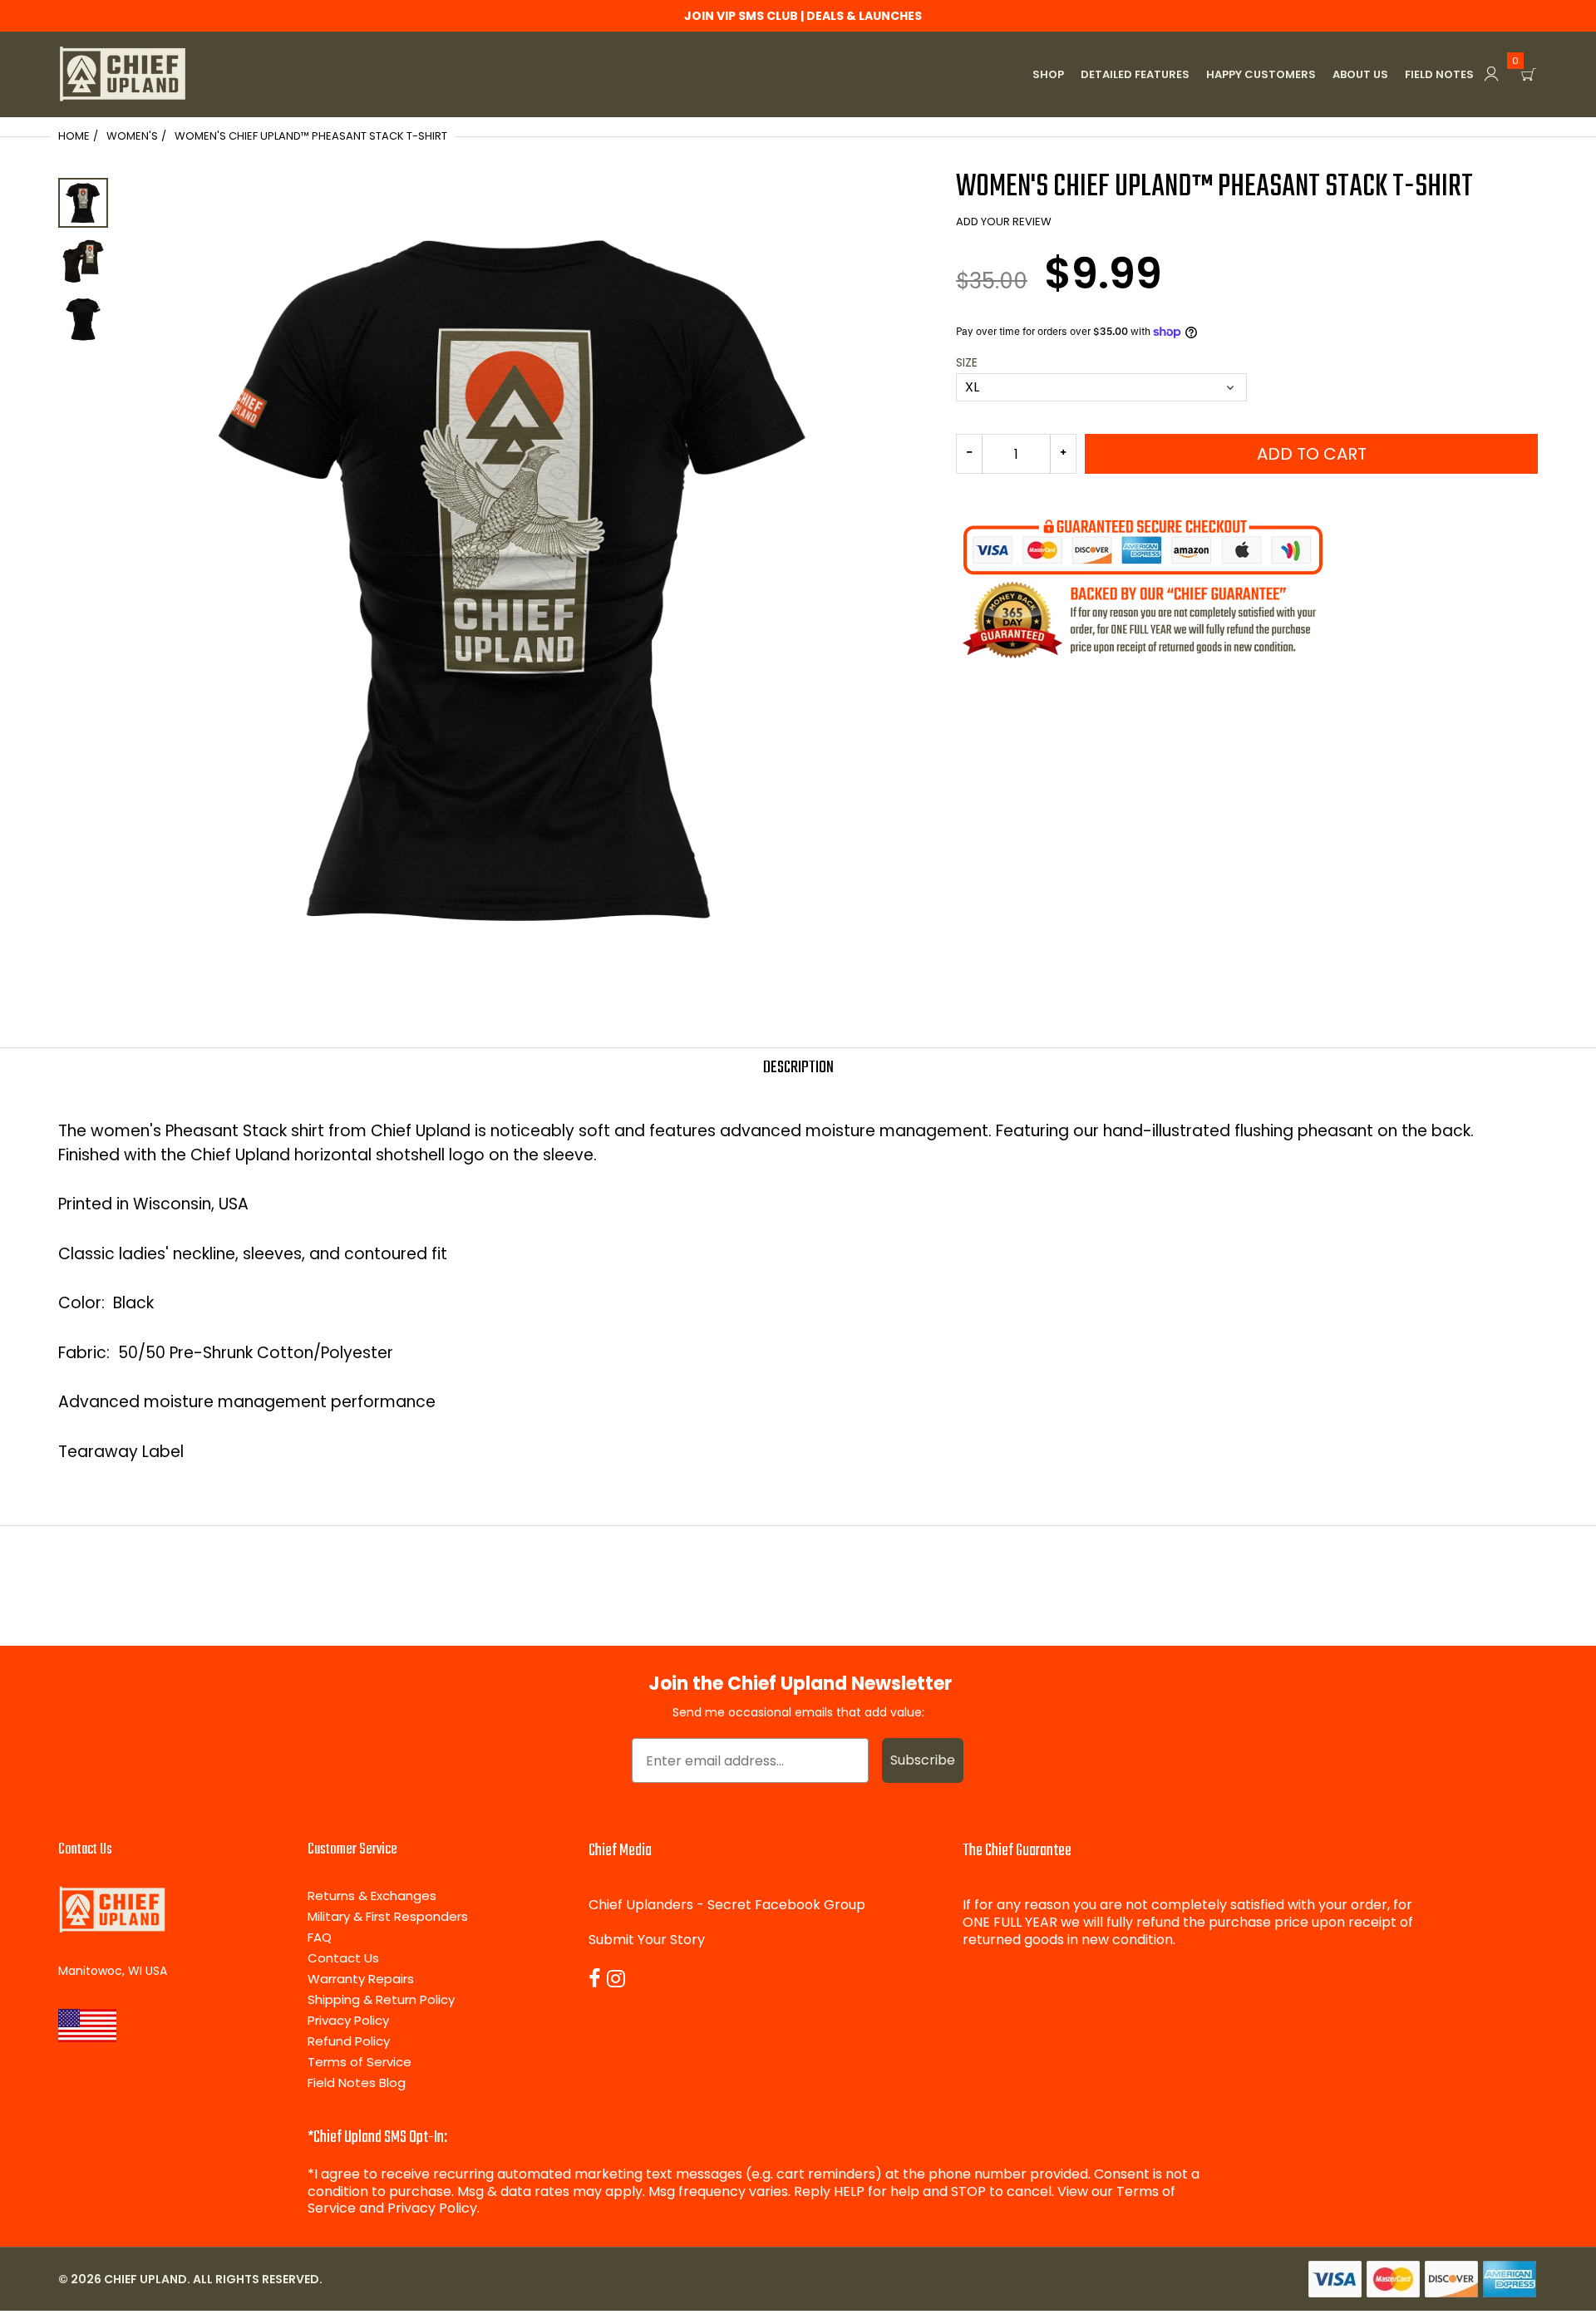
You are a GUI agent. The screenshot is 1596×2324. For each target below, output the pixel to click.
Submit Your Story (647, 1940)
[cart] (1529, 74)
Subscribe (923, 1760)
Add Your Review (1004, 222)
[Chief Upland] (123, 74)
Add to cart (1312, 454)
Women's (132, 136)
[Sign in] (1491, 74)
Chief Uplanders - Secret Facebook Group (727, 1905)
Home (74, 136)
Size (967, 363)
